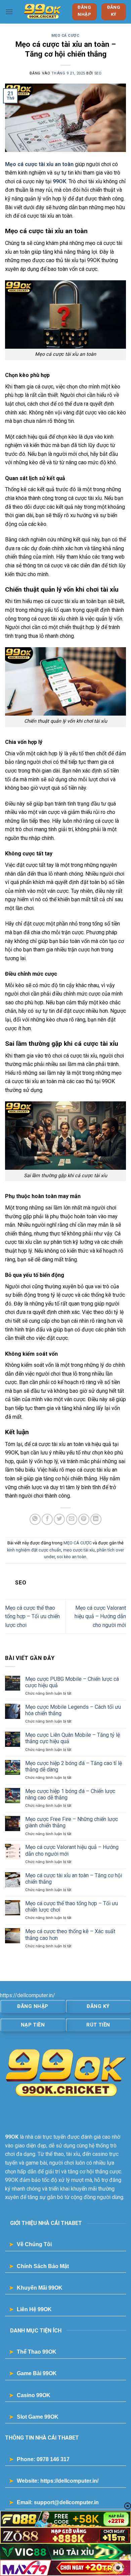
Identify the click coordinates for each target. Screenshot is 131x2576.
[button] (9, 12)
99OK (59, 181)
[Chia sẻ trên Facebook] (47, 1519)
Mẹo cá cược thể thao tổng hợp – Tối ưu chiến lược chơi (32, 1616)
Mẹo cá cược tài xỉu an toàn (39, 164)
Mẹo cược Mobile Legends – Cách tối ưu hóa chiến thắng (73, 1710)
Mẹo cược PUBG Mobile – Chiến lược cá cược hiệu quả (72, 1682)
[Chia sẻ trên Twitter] (59, 1519)
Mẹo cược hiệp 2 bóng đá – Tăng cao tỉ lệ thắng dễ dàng (74, 1766)
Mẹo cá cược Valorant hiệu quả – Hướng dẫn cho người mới (100, 1616)
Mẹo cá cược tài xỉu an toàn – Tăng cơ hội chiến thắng (74, 1879)
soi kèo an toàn (72, 1557)
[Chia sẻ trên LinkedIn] (96, 1519)
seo (98, 73)
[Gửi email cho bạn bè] (72, 1519)
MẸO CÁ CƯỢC (65, 36)
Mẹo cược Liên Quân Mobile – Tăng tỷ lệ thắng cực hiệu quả (73, 1738)
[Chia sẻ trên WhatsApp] (35, 1519)
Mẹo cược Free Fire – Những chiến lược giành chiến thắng (72, 1822)
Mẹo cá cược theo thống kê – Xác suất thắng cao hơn (70, 1935)
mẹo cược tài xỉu (79, 1550)
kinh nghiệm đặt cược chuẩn (34, 1550)
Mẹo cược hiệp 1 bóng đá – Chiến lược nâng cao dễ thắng (70, 1794)
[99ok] (42, 12)
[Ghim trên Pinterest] (84, 1519)
